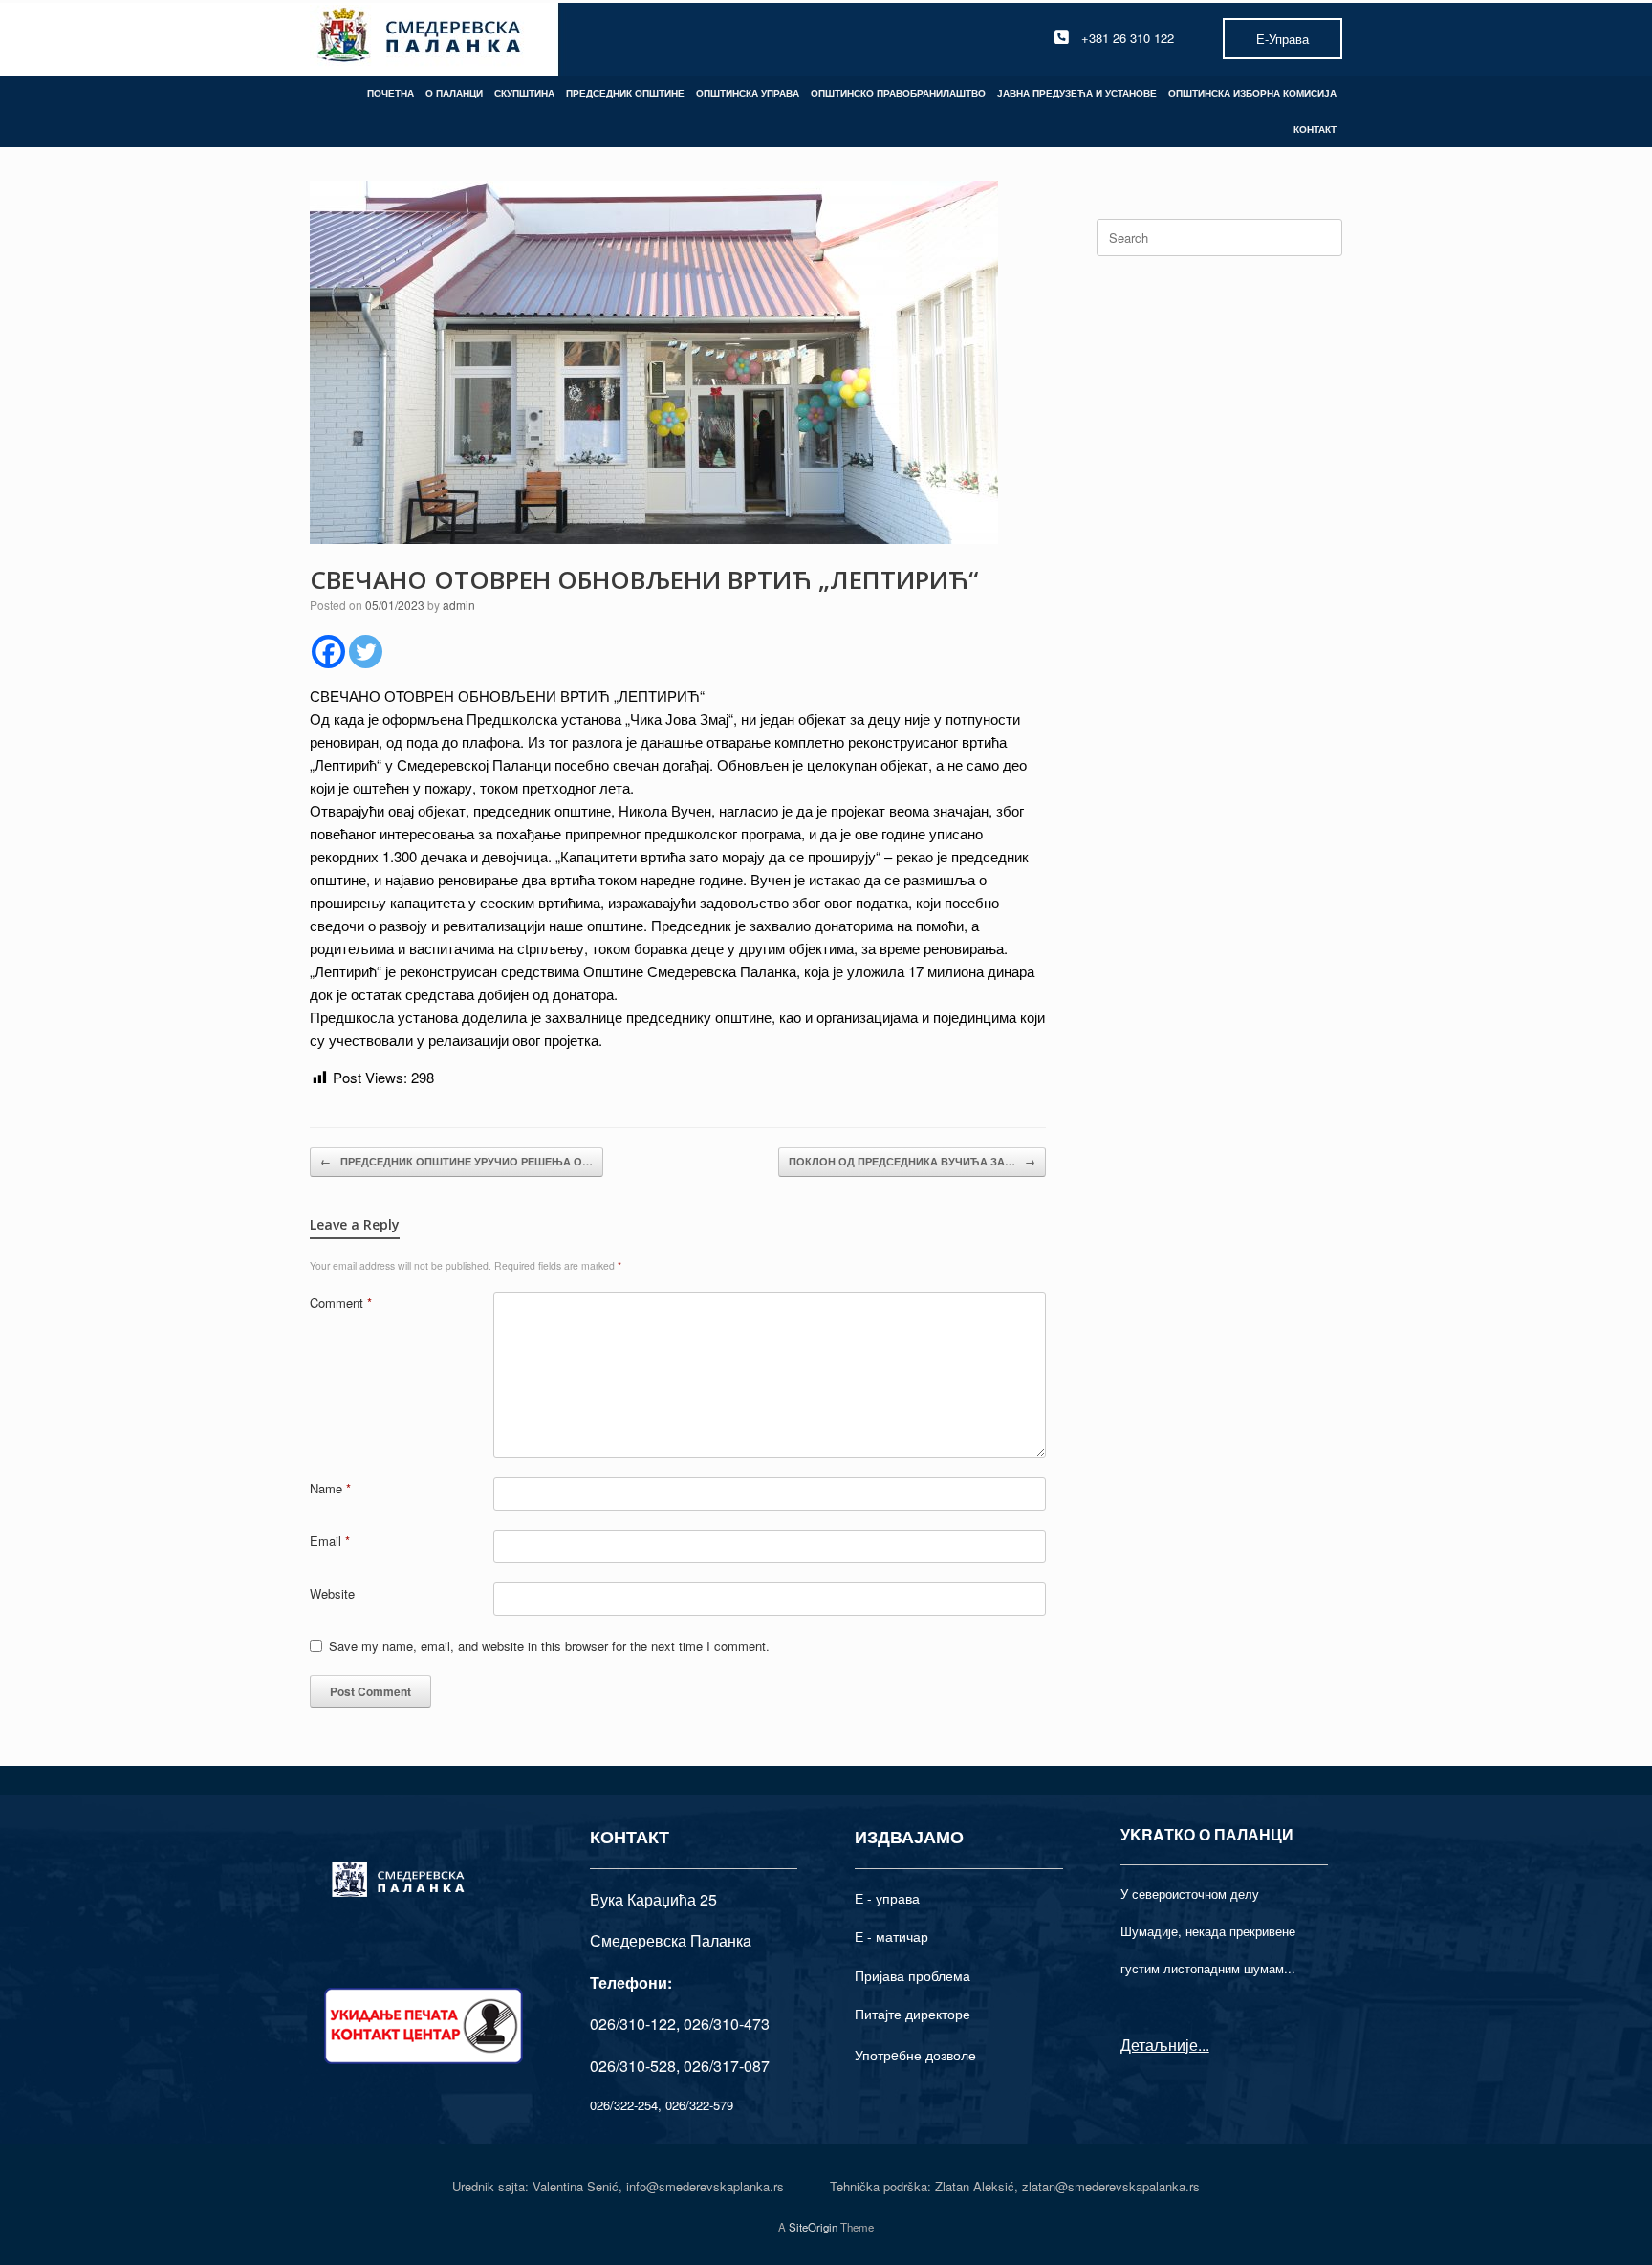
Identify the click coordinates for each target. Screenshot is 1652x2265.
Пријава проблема (913, 1975)
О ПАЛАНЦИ (454, 93)
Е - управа (887, 1898)
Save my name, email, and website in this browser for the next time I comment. (549, 1646)
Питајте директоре (913, 2014)
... (1204, 2045)
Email (330, 1541)
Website (332, 1593)
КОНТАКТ (1315, 129)
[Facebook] (328, 652)
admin (459, 605)
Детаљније (1159, 2045)
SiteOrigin (813, 2227)
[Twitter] (366, 652)
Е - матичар (891, 1936)
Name (330, 1488)
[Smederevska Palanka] (420, 38)
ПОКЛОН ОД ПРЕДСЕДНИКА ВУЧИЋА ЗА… (912, 1161)
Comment (341, 1303)
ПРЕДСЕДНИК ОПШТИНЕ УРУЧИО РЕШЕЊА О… (456, 1161)
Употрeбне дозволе (915, 2055)
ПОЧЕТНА (391, 93)
